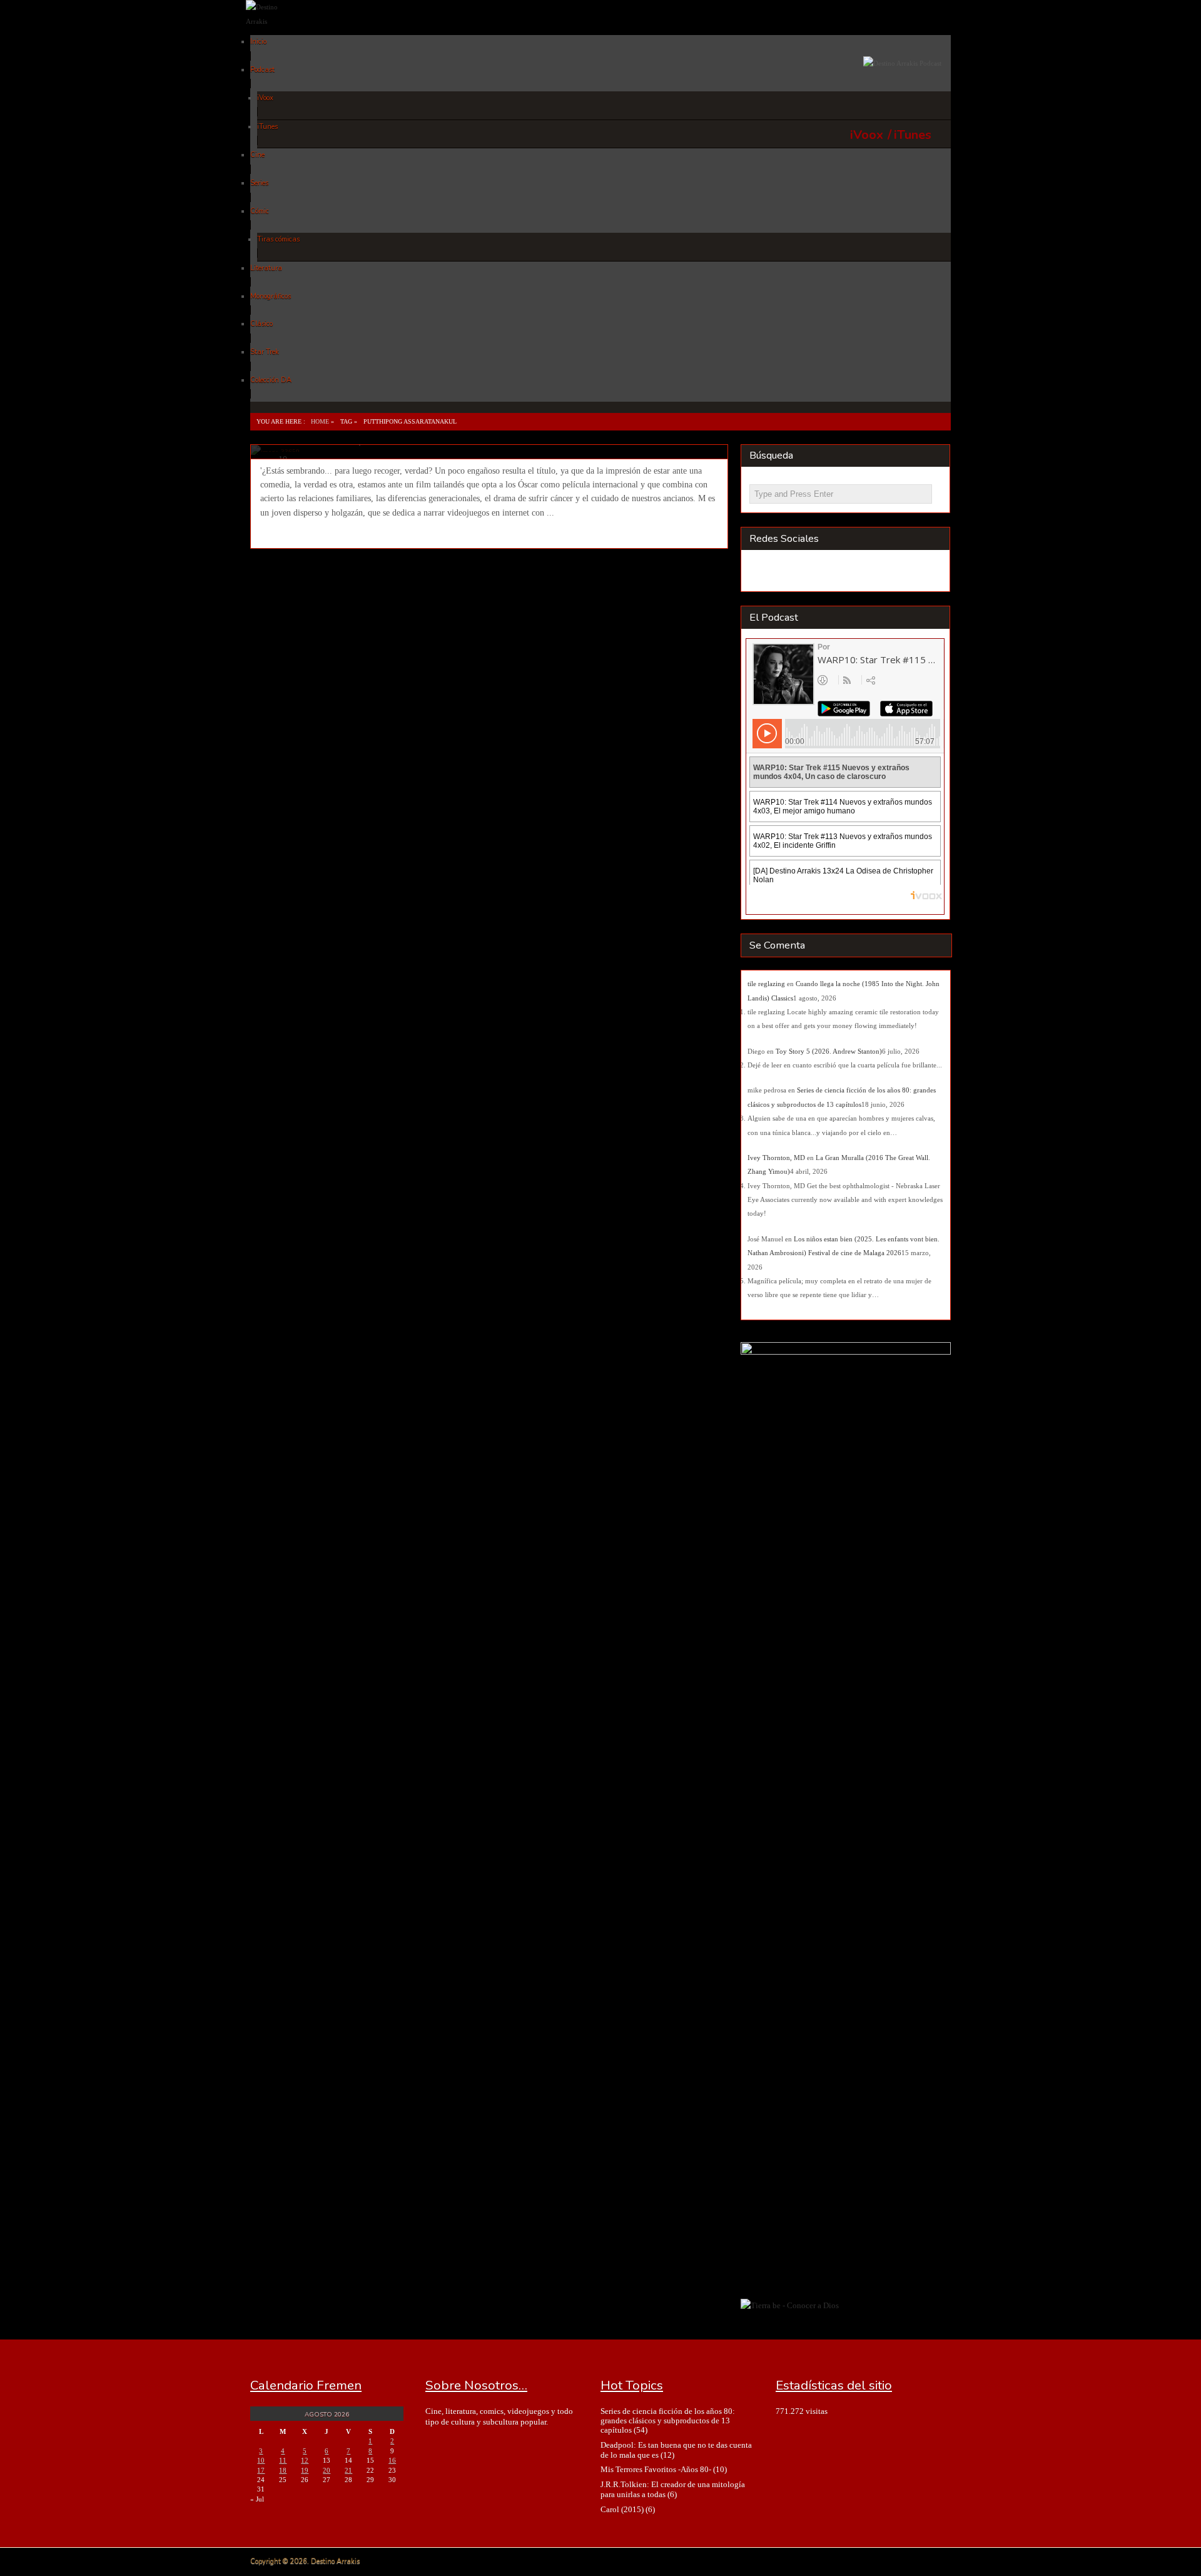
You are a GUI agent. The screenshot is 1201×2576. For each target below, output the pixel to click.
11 (283, 2460)
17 (261, 2470)
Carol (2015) (622, 2509)
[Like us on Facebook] (786, 572)
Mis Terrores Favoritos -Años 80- (656, 2469)
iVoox (867, 135)
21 (348, 2470)
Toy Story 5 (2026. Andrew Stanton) (829, 1051)
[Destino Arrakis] (273, 21)
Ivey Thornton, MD (776, 1158)
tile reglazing (766, 984)
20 (327, 2470)
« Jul (257, 2499)
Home (320, 421)
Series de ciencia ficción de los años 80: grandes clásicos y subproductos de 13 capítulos (668, 2421)
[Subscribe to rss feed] (762, 572)
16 (392, 2460)
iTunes (913, 135)
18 (283, 2470)
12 (305, 2460)
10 (261, 2460)
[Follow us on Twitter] (810, 572)
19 (305, 2470)
